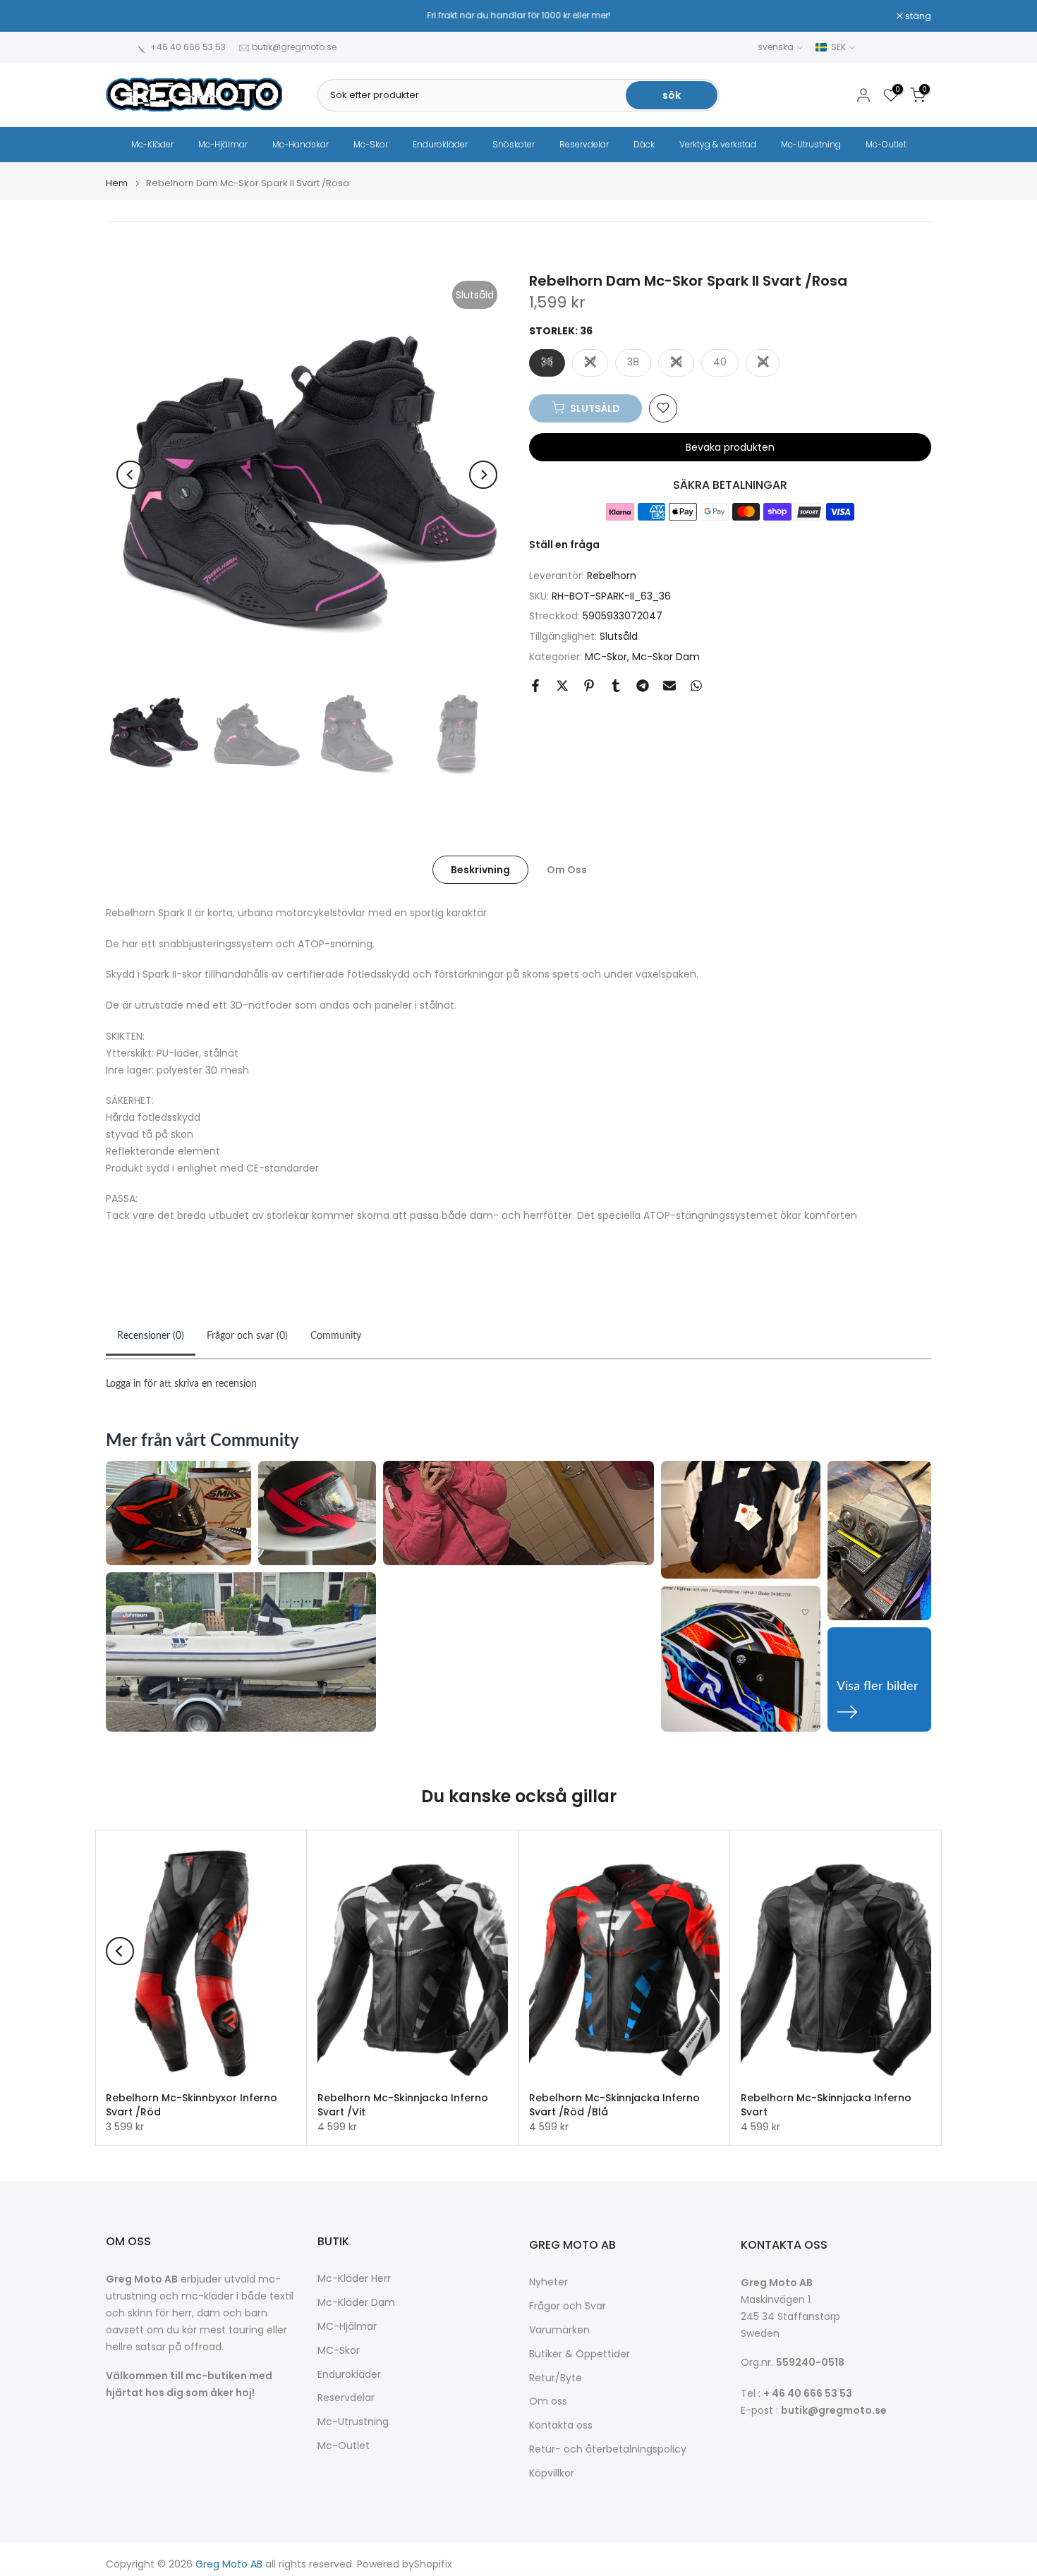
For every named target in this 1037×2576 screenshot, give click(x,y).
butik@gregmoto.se (294, 47)
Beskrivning (480, 869)
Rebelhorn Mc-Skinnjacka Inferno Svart (826, 2105)
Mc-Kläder (152, 144)
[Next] (483, 475)
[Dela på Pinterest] (589, 686)
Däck (644, 144)
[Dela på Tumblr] (616, 686)
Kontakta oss (561, 2425)
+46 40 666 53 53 (188, 47)
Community (336, 1336)
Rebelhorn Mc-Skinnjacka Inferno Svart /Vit (403, 2105)
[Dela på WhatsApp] (696, 686)
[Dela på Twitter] (562, 686)
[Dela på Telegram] (643, 686)
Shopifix (433, 2564)
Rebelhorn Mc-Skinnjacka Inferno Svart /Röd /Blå (614, 2105)
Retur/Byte (556, 2378)
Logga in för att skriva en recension (181, 1384)
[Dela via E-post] (669, 686)
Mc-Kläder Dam (356, 2303)
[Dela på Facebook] (535, 686)
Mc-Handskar (301, 144)
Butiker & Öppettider (580, 2354)
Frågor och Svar (568, 2306)
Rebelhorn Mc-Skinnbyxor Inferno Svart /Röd (192, 2105)
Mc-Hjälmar (223, 144)
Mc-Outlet (886, 144)
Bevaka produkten (730, 446)
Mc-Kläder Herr (354, 2279)
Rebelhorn (612, 575)
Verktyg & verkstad (718, 144)
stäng (126, 16)
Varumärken (559, 2330)
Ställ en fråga (564, 544)
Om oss (548, 2401)
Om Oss (567, 869)
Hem (117, 183)
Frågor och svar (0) (247, 1336)
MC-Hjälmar (347, 2327)
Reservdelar (584, 144)
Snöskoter (514, 144)
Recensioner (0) (151, 1336)
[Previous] (131, 475)
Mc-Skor (371, 144)
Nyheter (548, 2282)
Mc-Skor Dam (666, 656)
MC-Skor (606, 656)
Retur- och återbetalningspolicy (608, 2449)
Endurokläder (440, 144)
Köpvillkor (552, 2473)
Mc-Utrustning (811, 144)
